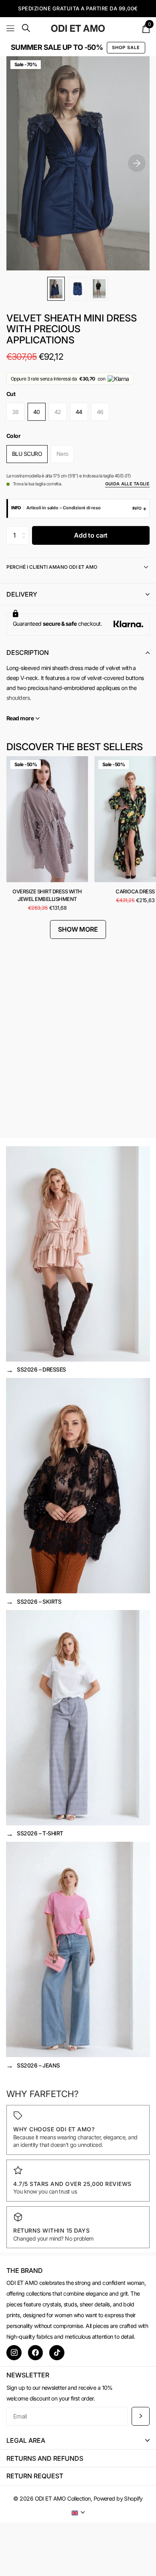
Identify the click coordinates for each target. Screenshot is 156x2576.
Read (20, 718)
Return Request (35, 2476)
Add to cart (91, 535)
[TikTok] (57, 2353)
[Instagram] (14, 2353)
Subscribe (141, 2416)
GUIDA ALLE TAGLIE (127, 484)
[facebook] (36, 2353)
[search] (26, 28)
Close (78, 2441)
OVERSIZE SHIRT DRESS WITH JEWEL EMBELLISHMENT (47, 895)
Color (13, 436)
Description (28, 652)
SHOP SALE (126, 47)
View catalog (11, 28)
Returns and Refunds (45, 2458)
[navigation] (56, 289)
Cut (11, 394)
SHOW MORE (78, 929)
